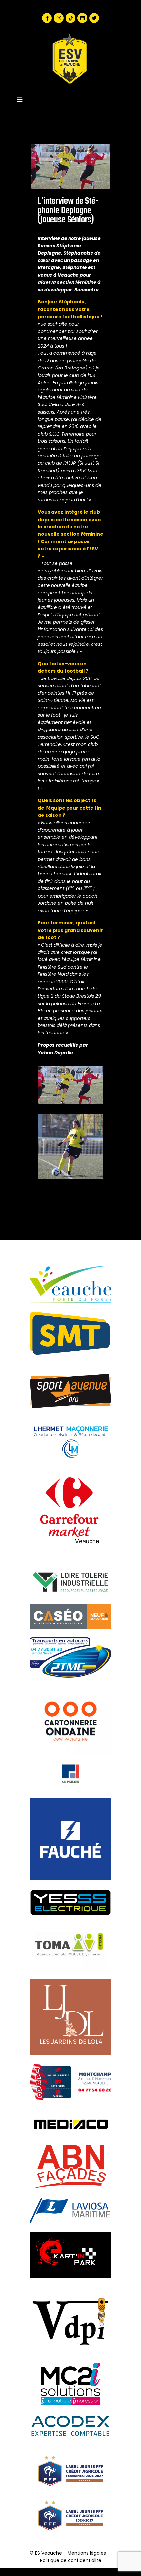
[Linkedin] (82, 18)
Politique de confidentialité (71, 2560)
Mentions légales (87, 2553)
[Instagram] (59, 18)
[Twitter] (94, 18)
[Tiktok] (70, 18)
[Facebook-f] (47, 18)
